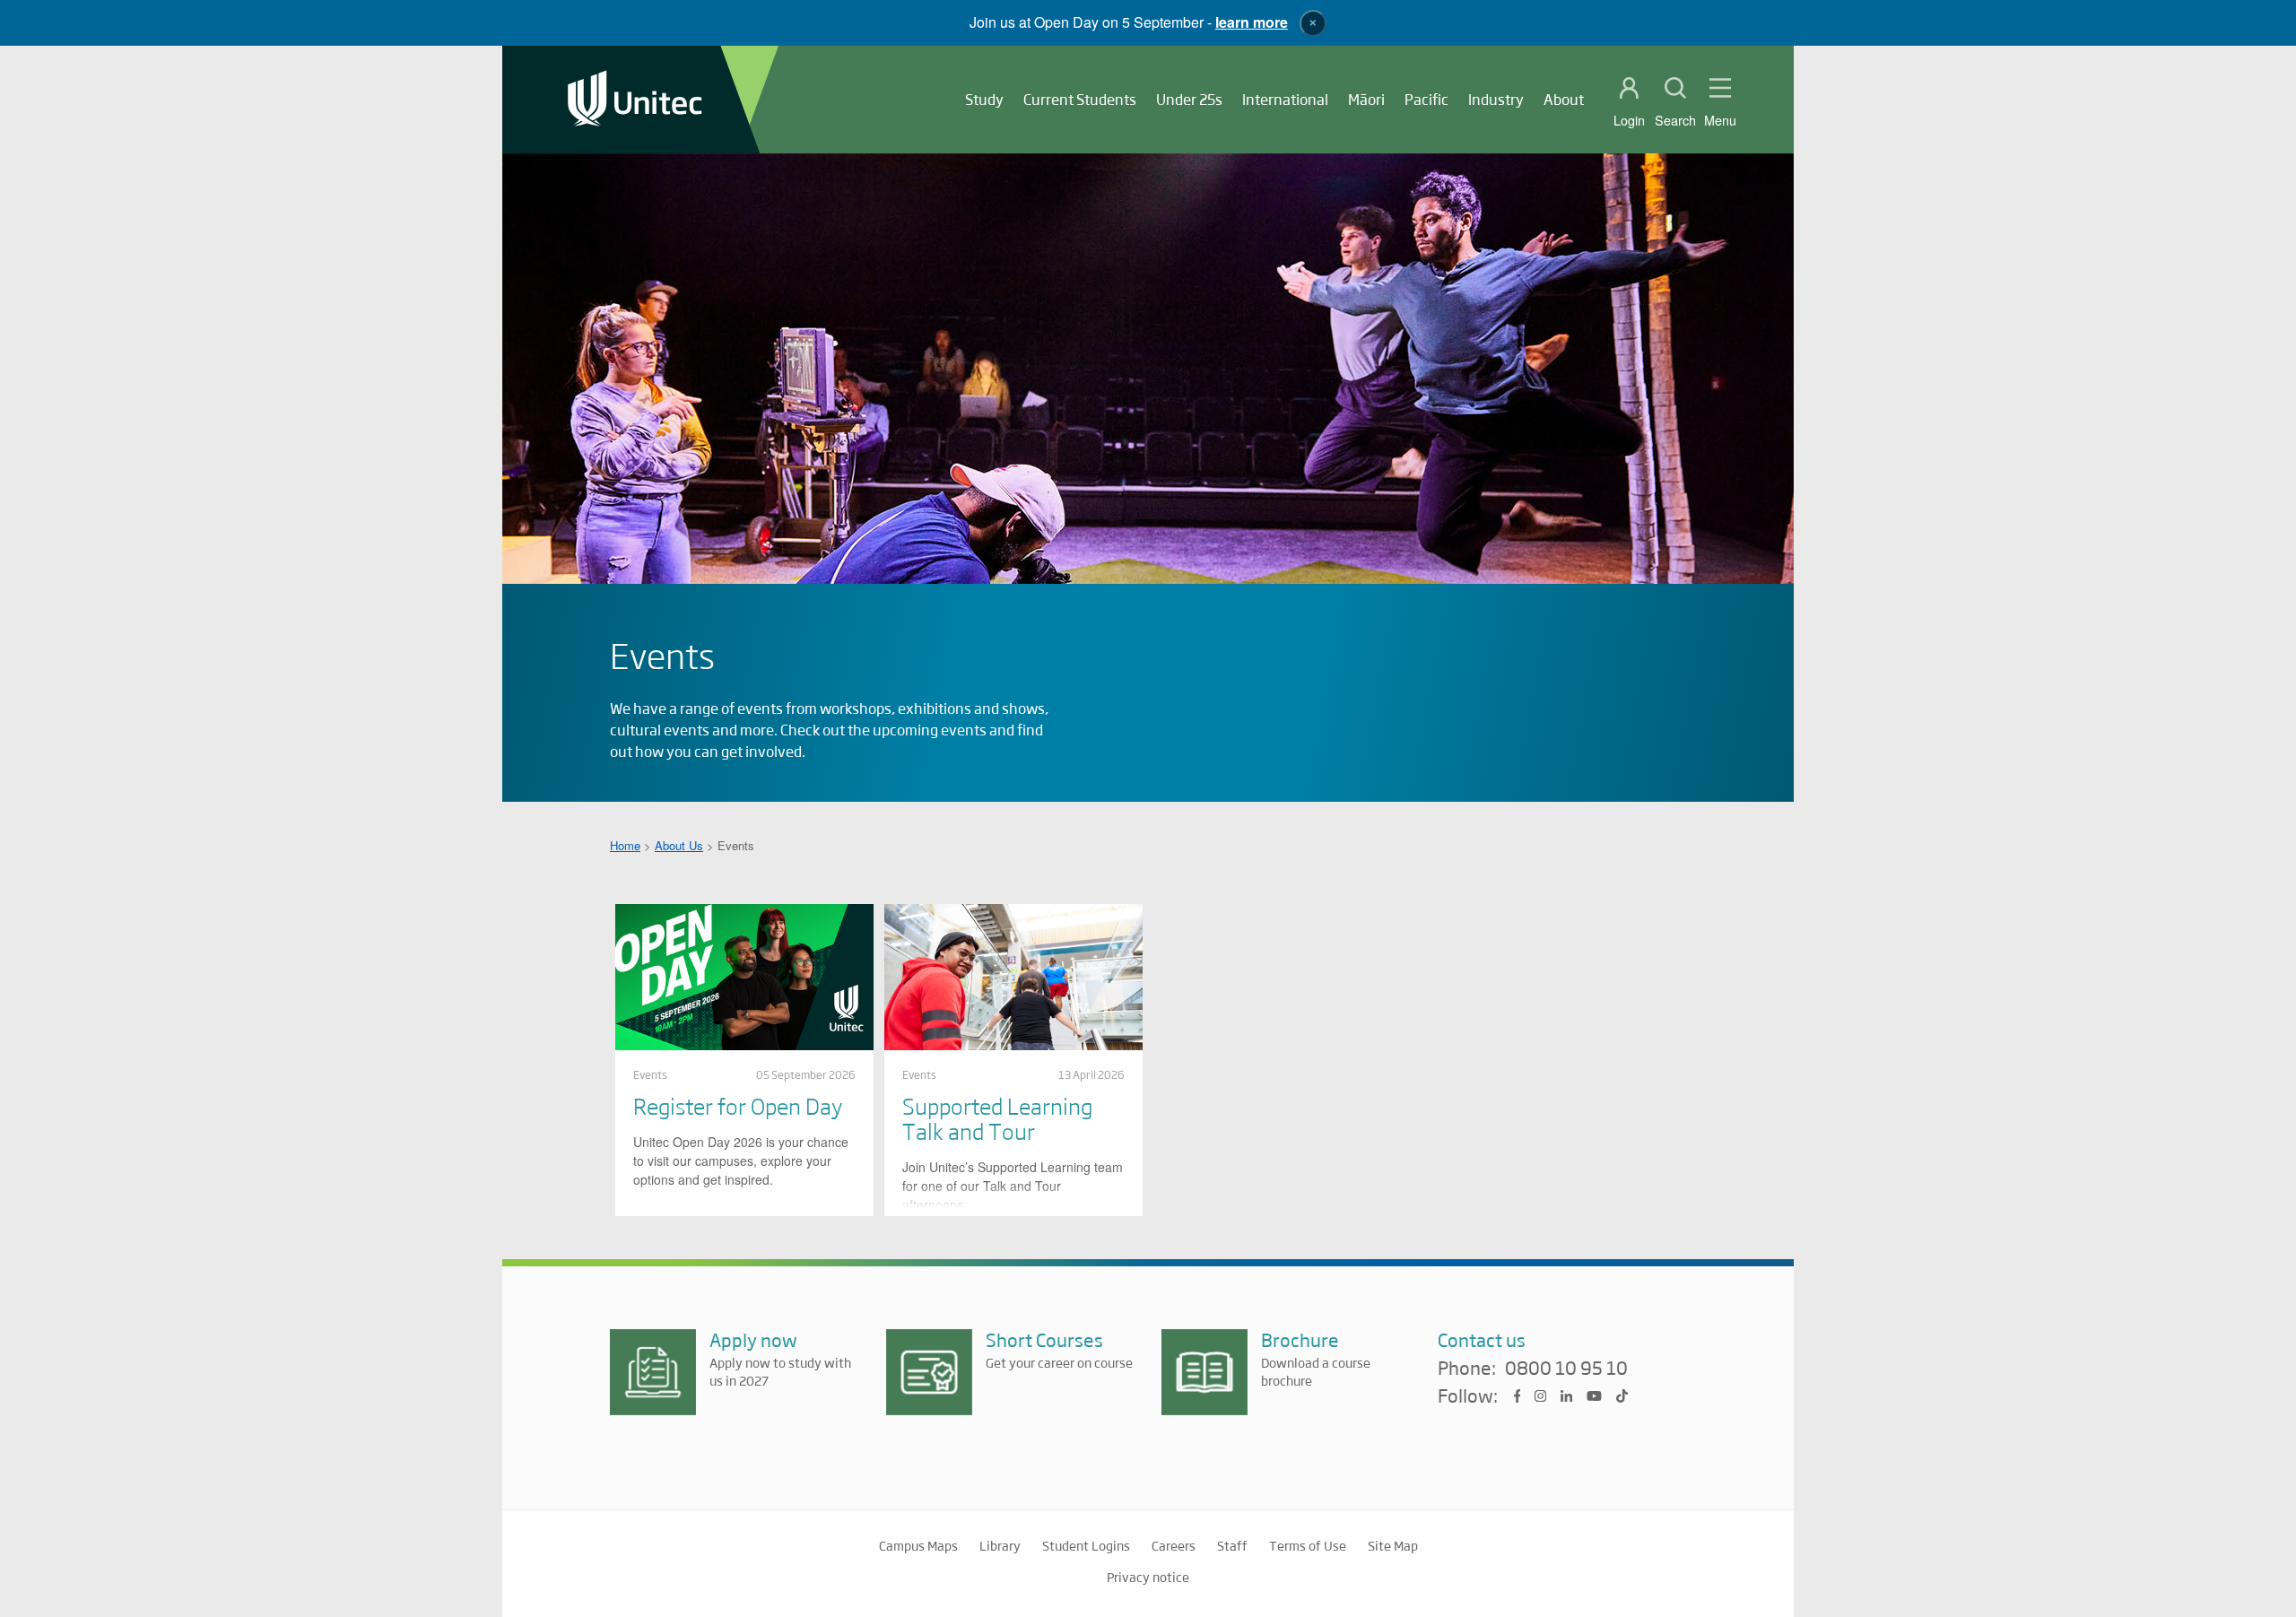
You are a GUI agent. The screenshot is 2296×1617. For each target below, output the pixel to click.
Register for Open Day (738, 1105)
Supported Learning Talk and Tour (997, 1118)
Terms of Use (1308, 1545)
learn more (1252, 22)
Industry (1496, 99)
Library (1000, 1545)
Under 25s (1189, 99)
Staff (1232, 1545)
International (1285, 99)
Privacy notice (1148, 1577)
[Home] (635, 100)
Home (625, 845)
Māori (1366, 99)
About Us (679, 845)
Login (1629, 120)
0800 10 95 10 (1566, 1369)
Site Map (1393, 1545)
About (1564, 99)
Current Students (1080, 99)
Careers (1174, 1545)
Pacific (1426, 99)
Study (984, 99)
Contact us (1482, 1339)
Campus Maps (918, 1545)
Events (650, 1074)
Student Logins (1086, 1545)
